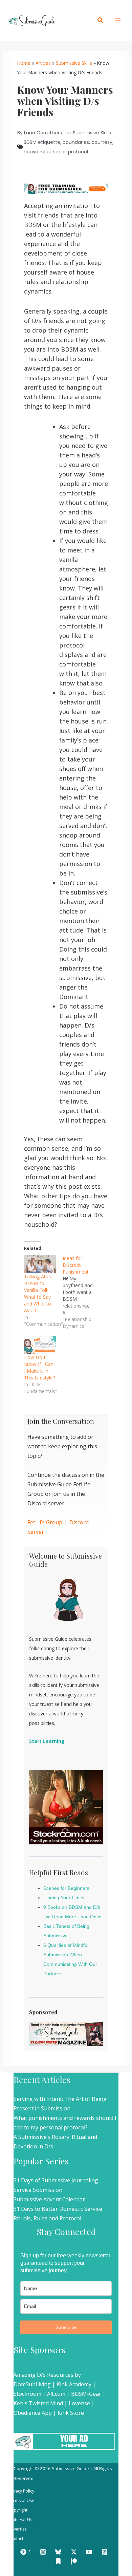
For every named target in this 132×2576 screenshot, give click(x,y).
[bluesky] (59, 2552)
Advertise (18, 2529)
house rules (37, 152)
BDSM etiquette (42, 142)
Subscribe (66, 2327)
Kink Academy (74, 2384)
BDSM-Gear (86, 2394)
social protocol (71, 152)
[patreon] (75, 2561)
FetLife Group (45, 1522)
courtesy (102, 142)
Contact (16, 2539)
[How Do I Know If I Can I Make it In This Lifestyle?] (40, 1345)
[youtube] (90, 2552)
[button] (101, 20)
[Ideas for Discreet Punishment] (82, 1292)
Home (24, 63)
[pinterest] (106, 2552)
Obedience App (33, 2413)
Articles (43, 63)
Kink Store (71, 2413)
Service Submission (38, 2190)
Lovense (79, 2403)
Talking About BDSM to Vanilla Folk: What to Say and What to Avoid (39, 1293)
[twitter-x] (75, 2552)
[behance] (59, 2561)
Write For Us (20, 2519)
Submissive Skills (74, 63)
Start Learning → (50, 1741)
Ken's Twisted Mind (38, 2403)
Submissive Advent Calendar (49, 2199)
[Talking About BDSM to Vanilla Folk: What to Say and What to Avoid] (40, 1264)
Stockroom (27, 2394)
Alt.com (56, 2394)
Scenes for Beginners (66, 1888)
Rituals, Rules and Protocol (47, 2218)
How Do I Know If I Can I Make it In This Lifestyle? (39, 1367)
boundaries (76, 142)
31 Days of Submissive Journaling (56, 2180)
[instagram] (44, 2552)
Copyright (18, 2510)
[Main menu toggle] (118, 20)
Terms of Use (21, 2500)
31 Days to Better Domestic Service (58, 2209)
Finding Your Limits (64, 1898)
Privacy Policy (21, 2491)
